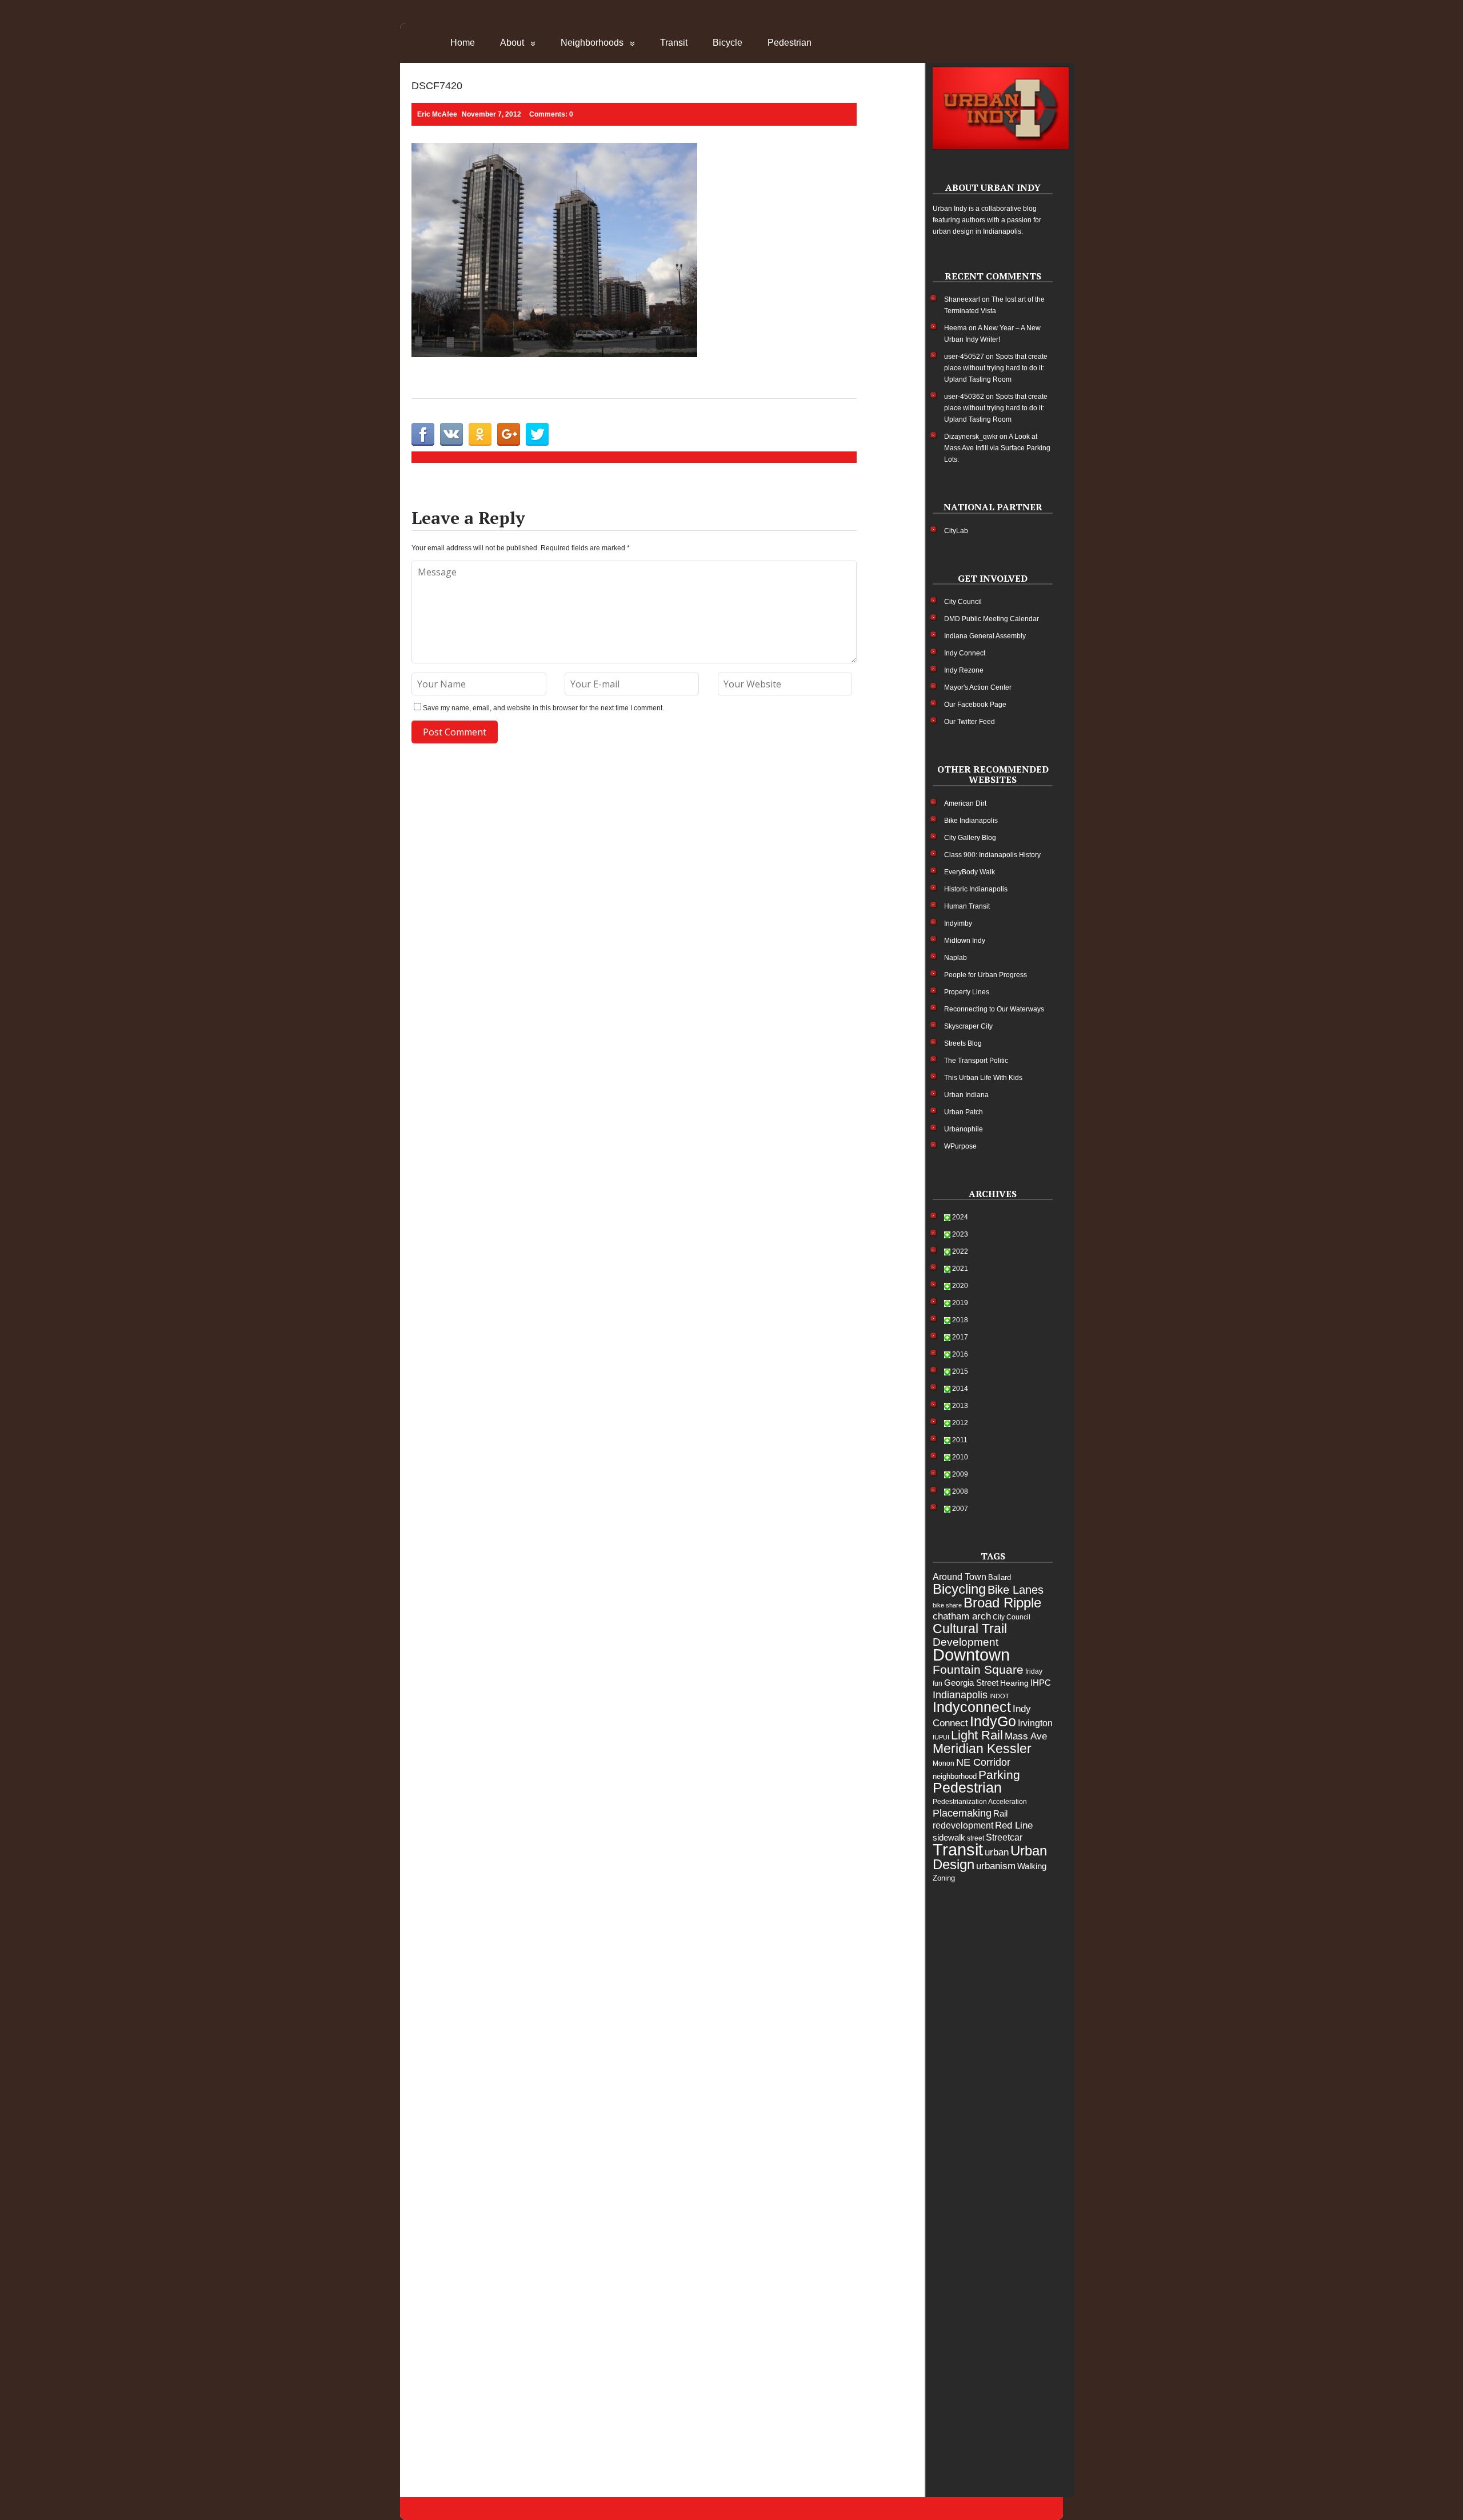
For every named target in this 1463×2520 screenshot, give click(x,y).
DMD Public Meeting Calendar (992, 619)
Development (966, 1642)
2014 (960, 1389)
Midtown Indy (965, 941)
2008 (960, 1491)
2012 (960, 1423)
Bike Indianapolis (971, 821)
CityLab (956, 531)
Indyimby (958, 923)
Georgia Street (971, 1683)
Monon (944, 1763)
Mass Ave (1026, 1736)
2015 (960, 1371)
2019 (960, 1303)
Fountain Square (978, 1669)
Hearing (1014, 1683)
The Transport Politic (976, 1061)
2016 (960, 1354)
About (512, 43)
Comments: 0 (551, 114)
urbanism (996, 1866)
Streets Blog (963, 1043)
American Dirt (965, 803)
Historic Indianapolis (976, 889)
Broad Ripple (1002, 1603)
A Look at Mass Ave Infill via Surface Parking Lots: (997, 448)
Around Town (960, 1577)
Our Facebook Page (975, 705)
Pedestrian (790, 43)
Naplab (956, 958)
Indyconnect (972, 1707)
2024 (960, 1217)
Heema (956, 328)
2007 (960, 1509)
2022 (960, 1251)
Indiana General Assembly (985, 636)
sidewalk (949, 1837)
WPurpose (960, 1146)
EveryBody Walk (970, 872)
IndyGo (993, 1721)
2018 (960, 1320)
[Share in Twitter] (537, 434)
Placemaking (962, 1813)
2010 (960, 1457)
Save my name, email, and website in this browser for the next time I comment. (543, 708)
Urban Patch (964, 1112)
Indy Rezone (964, 670)
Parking (999, 1775)
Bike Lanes (1016, 1590)
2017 (960, 1337)
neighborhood (955, 1776)
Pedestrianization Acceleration (980, 1802)
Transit (674, 43)
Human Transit (967, 906)
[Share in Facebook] (423, 434)
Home (463, 43)
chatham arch (962, 1616)
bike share (947, 1605)
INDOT (999, 1696)
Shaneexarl (962, 299)
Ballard (1000, 1577)
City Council (963, 602)
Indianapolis (960, 1695)
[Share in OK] (480, 434)
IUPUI (941, 1737)
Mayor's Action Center (978, 687)
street (976, 1838)
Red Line (1014, 1825)
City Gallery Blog (970, 838)
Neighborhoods (592, 43)
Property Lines (967, 992)
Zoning (944, 1878)
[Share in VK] (451, 434)
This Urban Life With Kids (983, 1078)
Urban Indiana (966, 1095)
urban (997, 1852)
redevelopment (963, 1825)
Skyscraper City (968, 1026)
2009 (960, 1474)
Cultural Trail (970, 1629)
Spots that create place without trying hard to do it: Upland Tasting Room (996, 368)
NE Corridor (983, 1762)
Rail (1000, 1813)
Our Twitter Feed (970, 722)
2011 (960, 1440)
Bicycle (727, 43)
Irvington (1035, 1723)
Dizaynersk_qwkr (971, 437)
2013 (960, 1406)
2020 (960, 1286)
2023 (960, 1234)
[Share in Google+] (509, 434)
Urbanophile (964, 1129)
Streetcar (1004, 1837)
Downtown (971, 1655)
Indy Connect (965, 653)
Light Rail (977, 1735)
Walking (1032, 1866)
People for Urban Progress (986, 975)
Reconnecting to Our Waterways (994, 1009)
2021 (960, 1269)
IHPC (1041, 1683)
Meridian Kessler (982, 1749)
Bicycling (959, 1589)
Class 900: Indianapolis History (992, 855)
